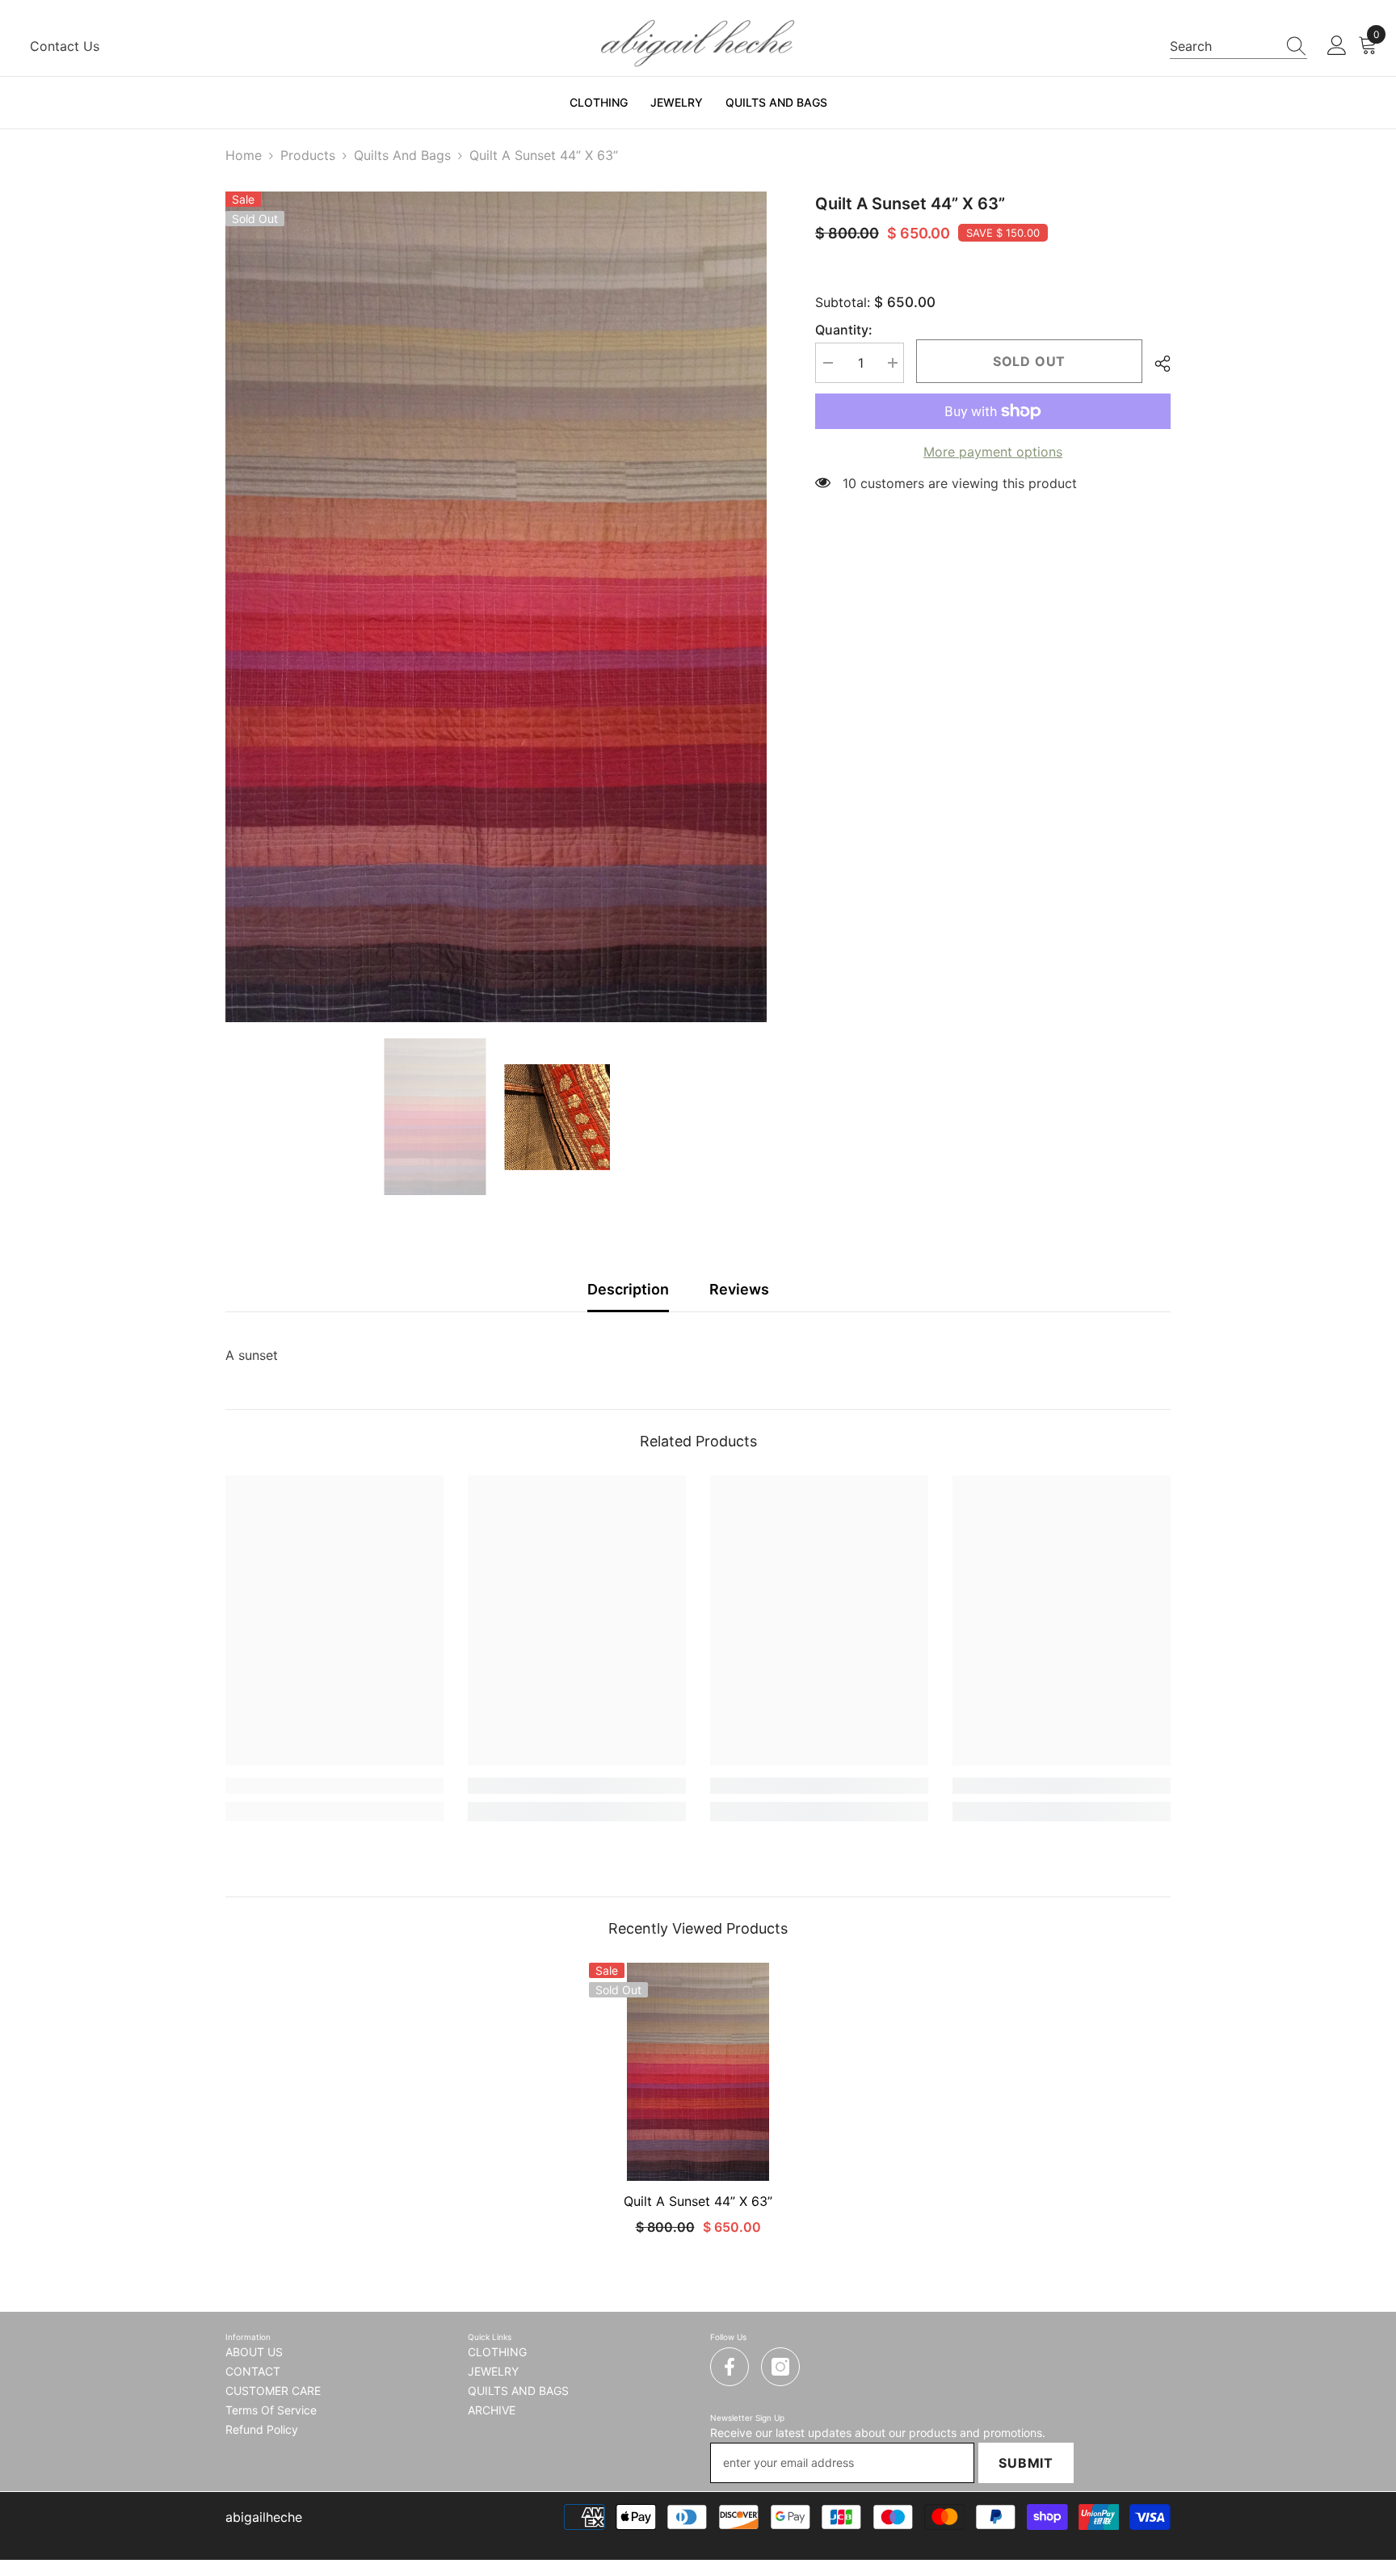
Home (244, 155)
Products (308, 155)
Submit (1026, 2463)
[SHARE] (1156, 364)
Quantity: (844, 330)
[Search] (1238, 46)
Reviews (739, 1289)
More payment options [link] (993, 452)
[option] (496, 607)
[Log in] (1337, 46)
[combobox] (1223, 46)
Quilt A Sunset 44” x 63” (698, 2201)
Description (628, 1289)
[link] (334, 1786)
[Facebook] (730, 2367)
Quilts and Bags (402, 155)
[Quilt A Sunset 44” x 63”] (698, 2072)
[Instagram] (780, 2367)
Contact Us (65, 46)
